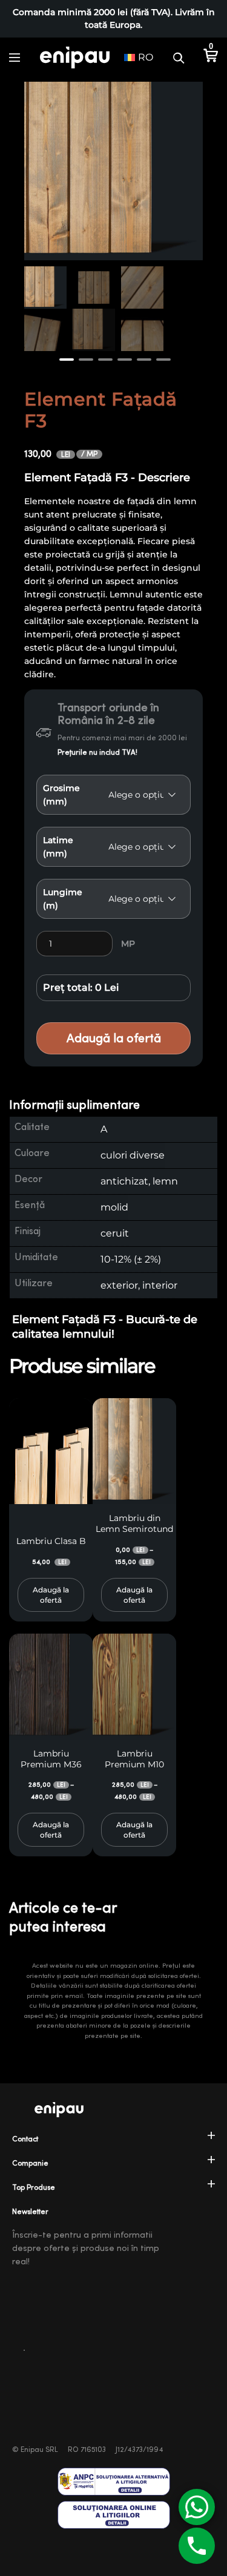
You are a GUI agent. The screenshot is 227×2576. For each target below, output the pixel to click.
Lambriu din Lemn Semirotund (134, 1523)
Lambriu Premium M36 (51, 1759)
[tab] (113, 1106)
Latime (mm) (58, 847)
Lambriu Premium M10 (134, 1759)
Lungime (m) (63, 899)
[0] (210, 57)
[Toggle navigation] (15, 57)
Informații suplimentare (74, 1105)
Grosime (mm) (61, 795)
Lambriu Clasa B (51, 1541)
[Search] (179, 57)
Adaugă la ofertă (114, 1038)
